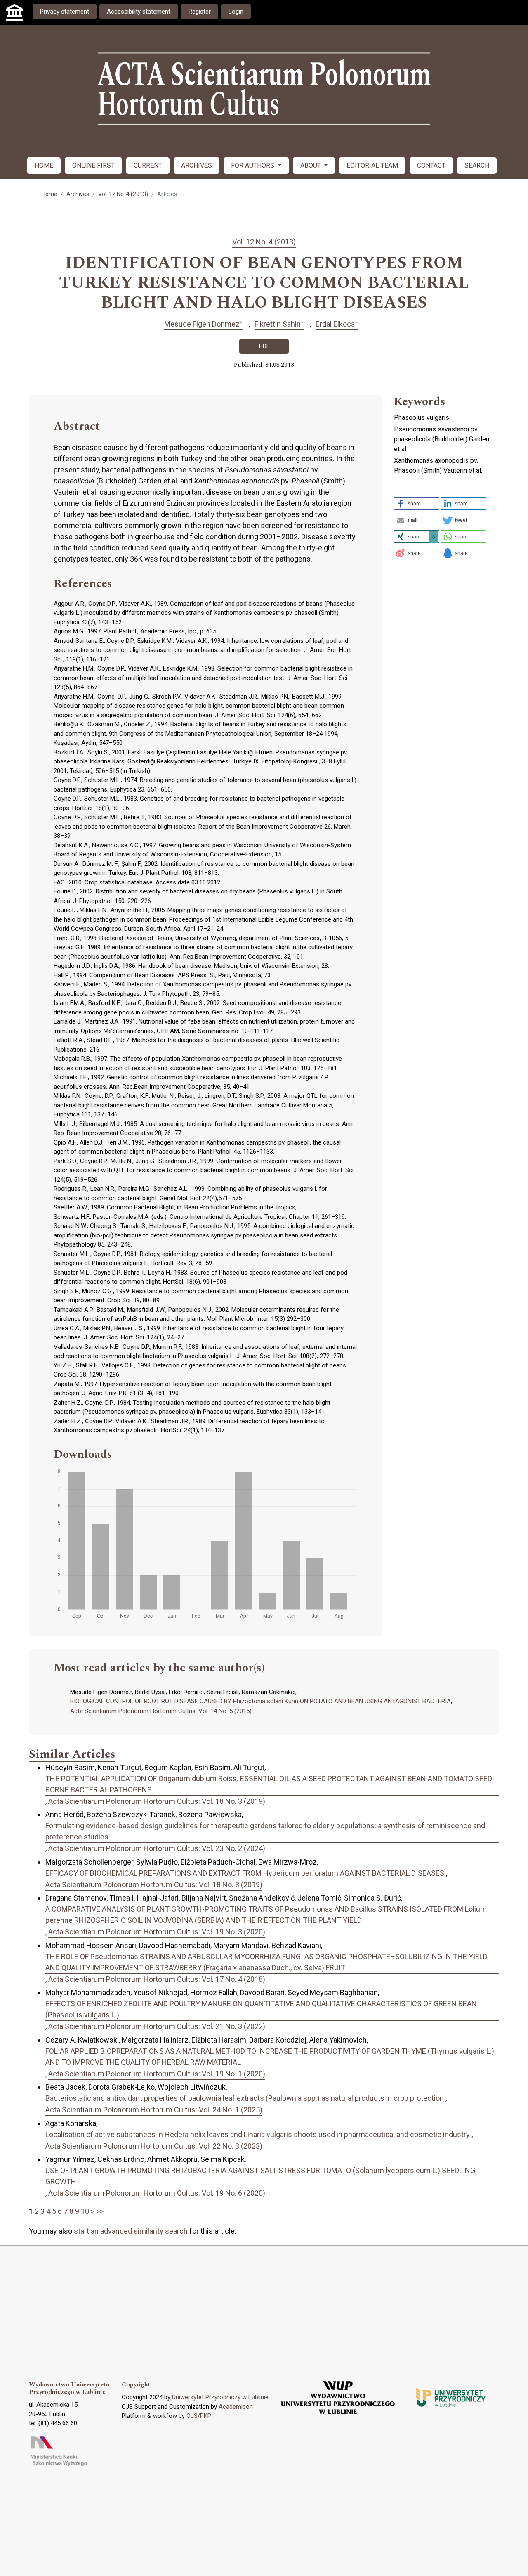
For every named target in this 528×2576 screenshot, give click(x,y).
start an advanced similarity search (131, 2231)
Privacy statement (65, 12)
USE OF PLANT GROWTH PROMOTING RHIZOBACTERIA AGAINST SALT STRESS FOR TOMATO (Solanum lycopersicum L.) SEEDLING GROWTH (260, 2176)
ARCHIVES (197, 165)
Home (49, 194)
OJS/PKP (199, 2416)
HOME (44, 165)
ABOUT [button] (311, 165)
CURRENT (148, 165)
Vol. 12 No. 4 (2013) (123, 194)
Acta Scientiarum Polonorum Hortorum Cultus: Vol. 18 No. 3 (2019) (157, 1801)
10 (85, 2211)
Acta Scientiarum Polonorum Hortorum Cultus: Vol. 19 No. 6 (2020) (157, 2193)
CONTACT (431, 165)
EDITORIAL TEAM (372, 165)
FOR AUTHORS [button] (253, 165)
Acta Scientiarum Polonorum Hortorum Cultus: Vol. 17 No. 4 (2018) (157, 1979)
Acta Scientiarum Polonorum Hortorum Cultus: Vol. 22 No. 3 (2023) (154, 2146)
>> (100, 2211)
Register (200, 12)
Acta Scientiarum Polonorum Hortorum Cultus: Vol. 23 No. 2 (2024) (157, 1848)
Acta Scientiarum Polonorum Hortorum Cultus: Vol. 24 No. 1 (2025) (154, 2110)
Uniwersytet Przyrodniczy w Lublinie (220, 2397)
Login (236, 12)
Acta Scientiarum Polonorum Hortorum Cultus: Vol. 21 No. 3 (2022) (157, 2026)
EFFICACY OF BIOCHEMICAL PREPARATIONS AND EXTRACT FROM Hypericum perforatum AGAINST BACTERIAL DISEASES (245, 1873)
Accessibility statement (139, 12)
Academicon (236, 2407)
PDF (264, 346)
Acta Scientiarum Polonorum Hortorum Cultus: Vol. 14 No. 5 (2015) (161, 1711)
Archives (78, 194)
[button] (417, 503)
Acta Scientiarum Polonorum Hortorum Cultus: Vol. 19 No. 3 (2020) (157, 1932)
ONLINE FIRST (93, 165)
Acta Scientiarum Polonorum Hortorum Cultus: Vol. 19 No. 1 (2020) (157, 2074)
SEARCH (477, 165)
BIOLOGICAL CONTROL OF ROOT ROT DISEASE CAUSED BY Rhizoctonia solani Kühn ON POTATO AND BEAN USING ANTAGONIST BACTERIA (260, 1701)
